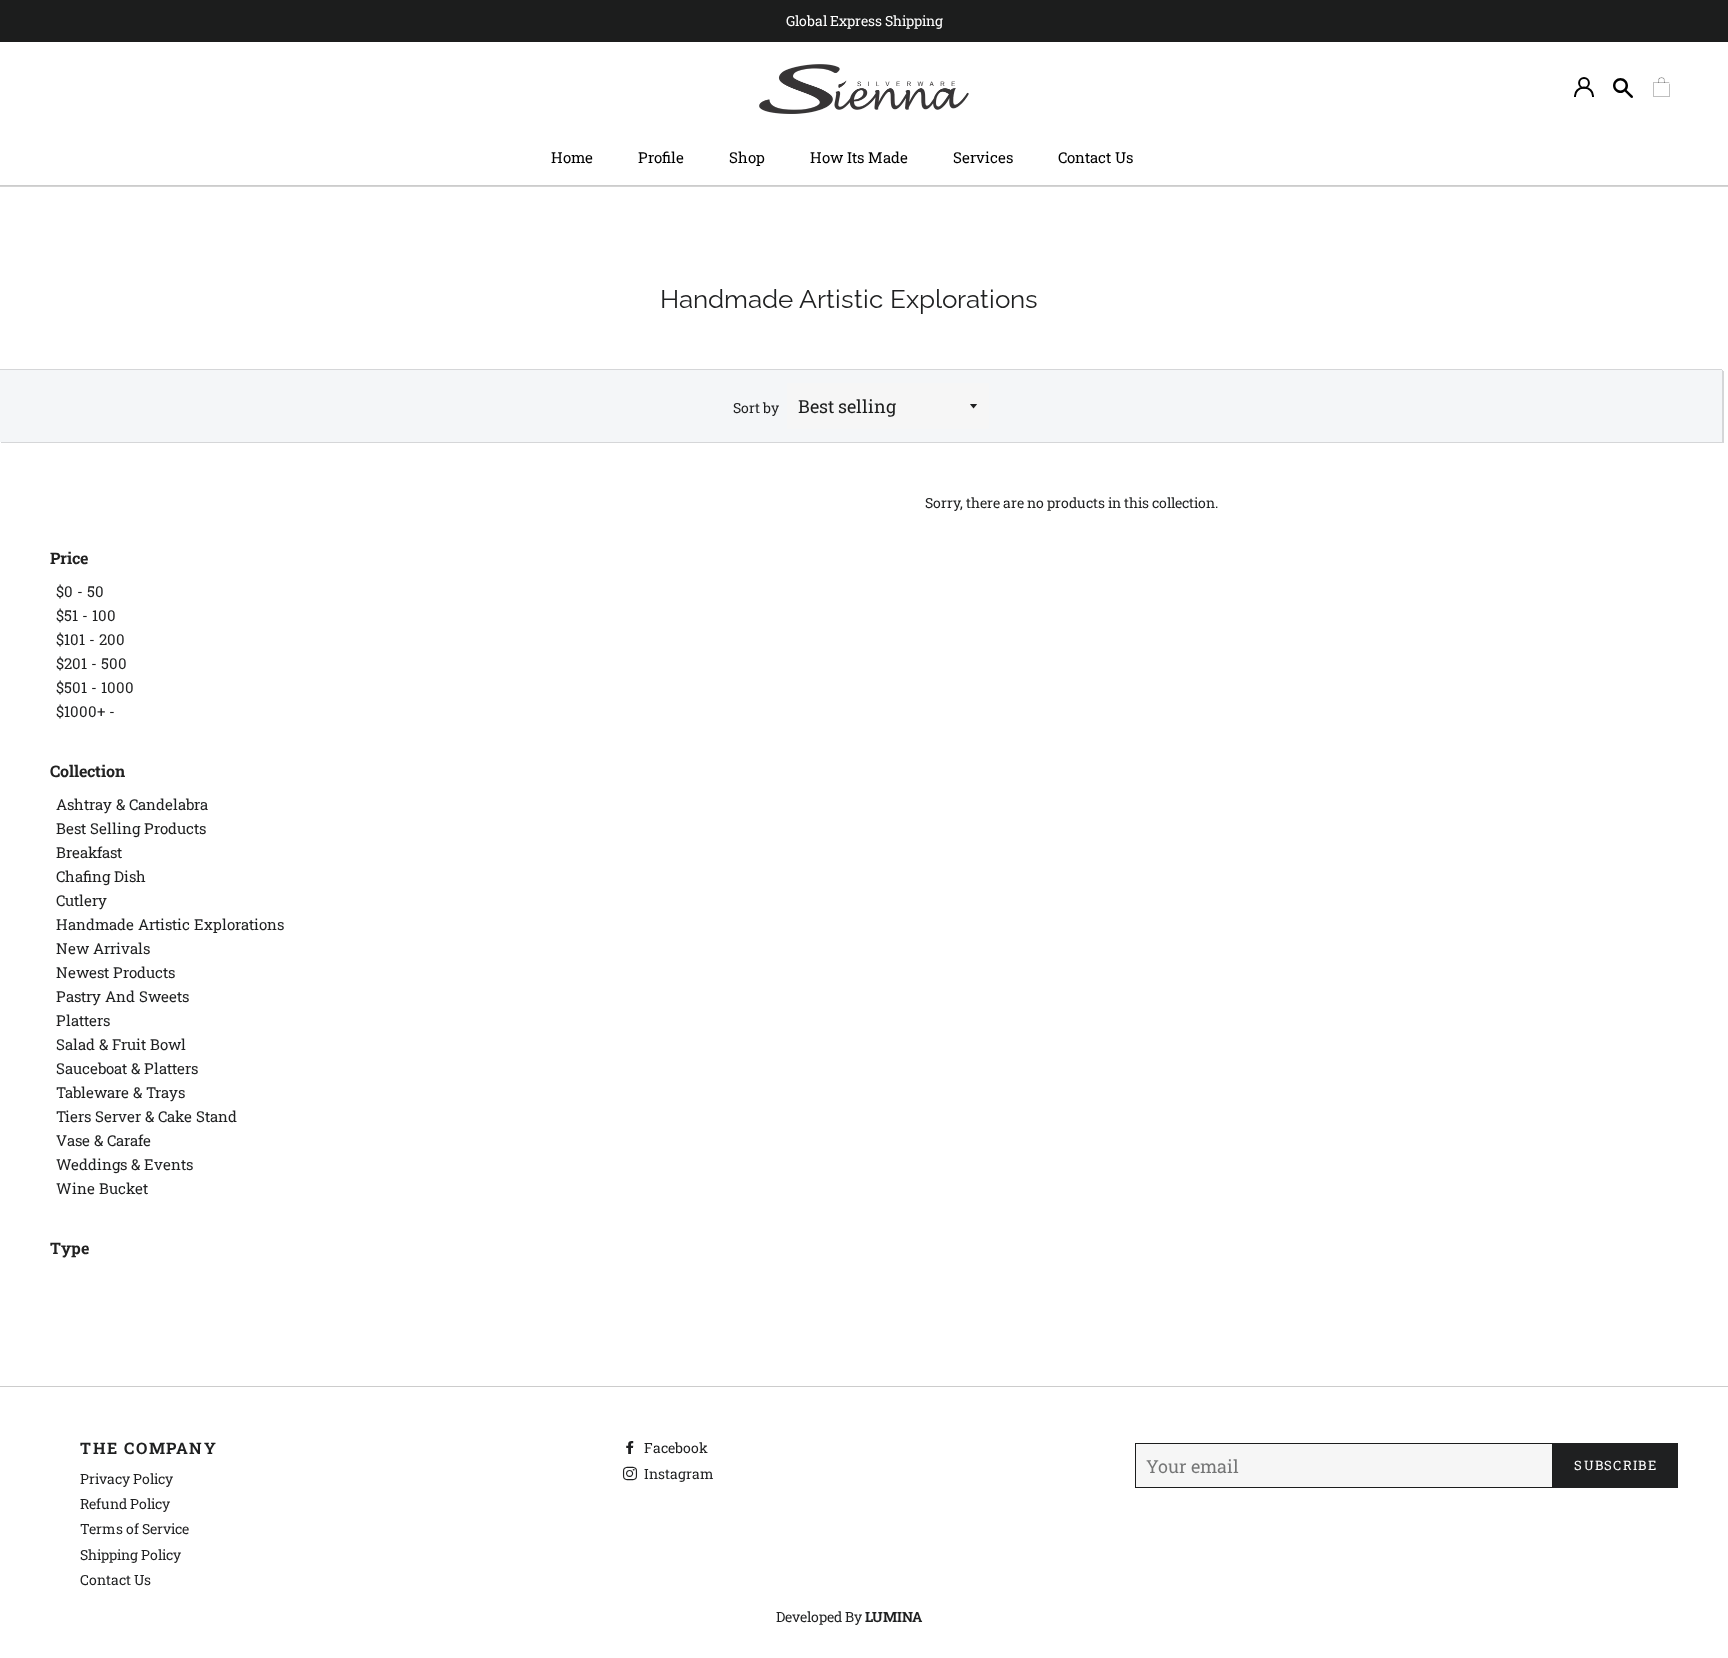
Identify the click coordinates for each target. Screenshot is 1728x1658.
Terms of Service (134, 1528)
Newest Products (115, 972)
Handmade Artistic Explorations (170, 924)
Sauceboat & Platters (127, 1068)
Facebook (674, 1447)
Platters (83, 1020)
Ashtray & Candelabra (132, 804)
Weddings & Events (124, 1164)
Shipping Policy (130, 1554)
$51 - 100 (86, 615)
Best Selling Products (131, 828)
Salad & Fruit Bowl (121, 1044)
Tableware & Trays (120, 1092)
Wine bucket (102, 1188)
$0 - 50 (80, 591)
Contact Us (1095, 157)
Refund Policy (125, 1503)
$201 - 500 (91, 663)
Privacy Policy (126, 1478)
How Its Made (859, 157)
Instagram (677, 1473)
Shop (747, 157)
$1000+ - (85, 711)
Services (983, 157)
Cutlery (81, 900)
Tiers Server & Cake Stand (146, 1116)
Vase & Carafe (103, 1140)
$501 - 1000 (95, 687)
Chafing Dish (101, 876)
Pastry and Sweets (122, 996)
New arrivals (103, 948)
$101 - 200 (90, 639)
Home (572, 157)
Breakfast (89, 852)
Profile (661, 157)
